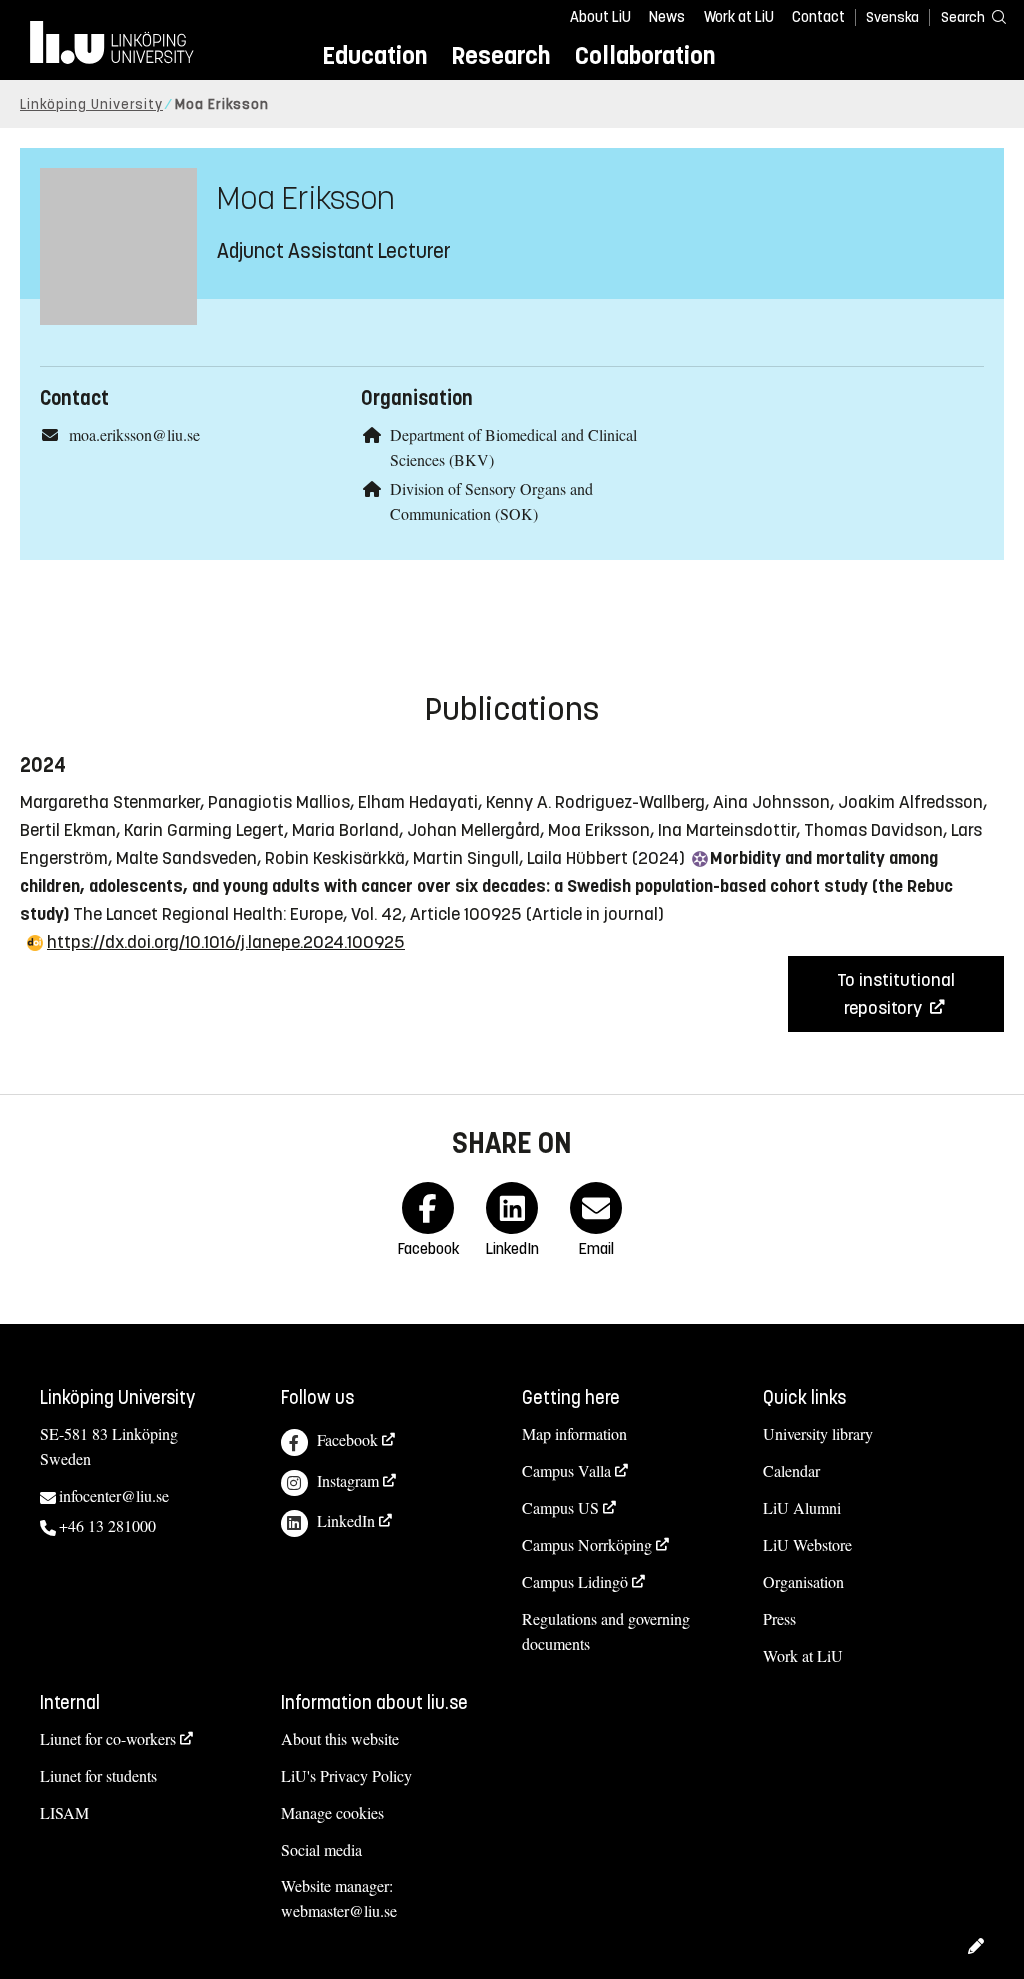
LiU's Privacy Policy (346, 1775)
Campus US (560, 1507)
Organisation (803, 1581)
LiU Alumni (802, 1507)
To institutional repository (896, 994)
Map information (574, 1433)
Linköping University (91, 104)
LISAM (64, 1812)
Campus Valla (566, 1470)
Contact (818, 17)
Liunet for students (98, 1775)
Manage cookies (332, 1812)
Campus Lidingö (575, 1581)
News (667, 17)
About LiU (600, 17)
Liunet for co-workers (108, 1738)
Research (500, 55)
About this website (340, 1738)
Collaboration (645, 55)
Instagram (348, 1480)
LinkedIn (346, 1520)
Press (779, 1618)
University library (818, 1433)
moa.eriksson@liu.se (134, 434)
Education (374, 55)
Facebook (347, 1439)
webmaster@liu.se (339, 1910)
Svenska (892, 17)
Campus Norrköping (587, 1544)
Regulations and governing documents (606, 1631)
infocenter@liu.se (114, 1495)
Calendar (791, 1470)
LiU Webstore (807, 1544)
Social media (321, 1849)
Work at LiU (739, 17)
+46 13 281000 (107, 1525)
